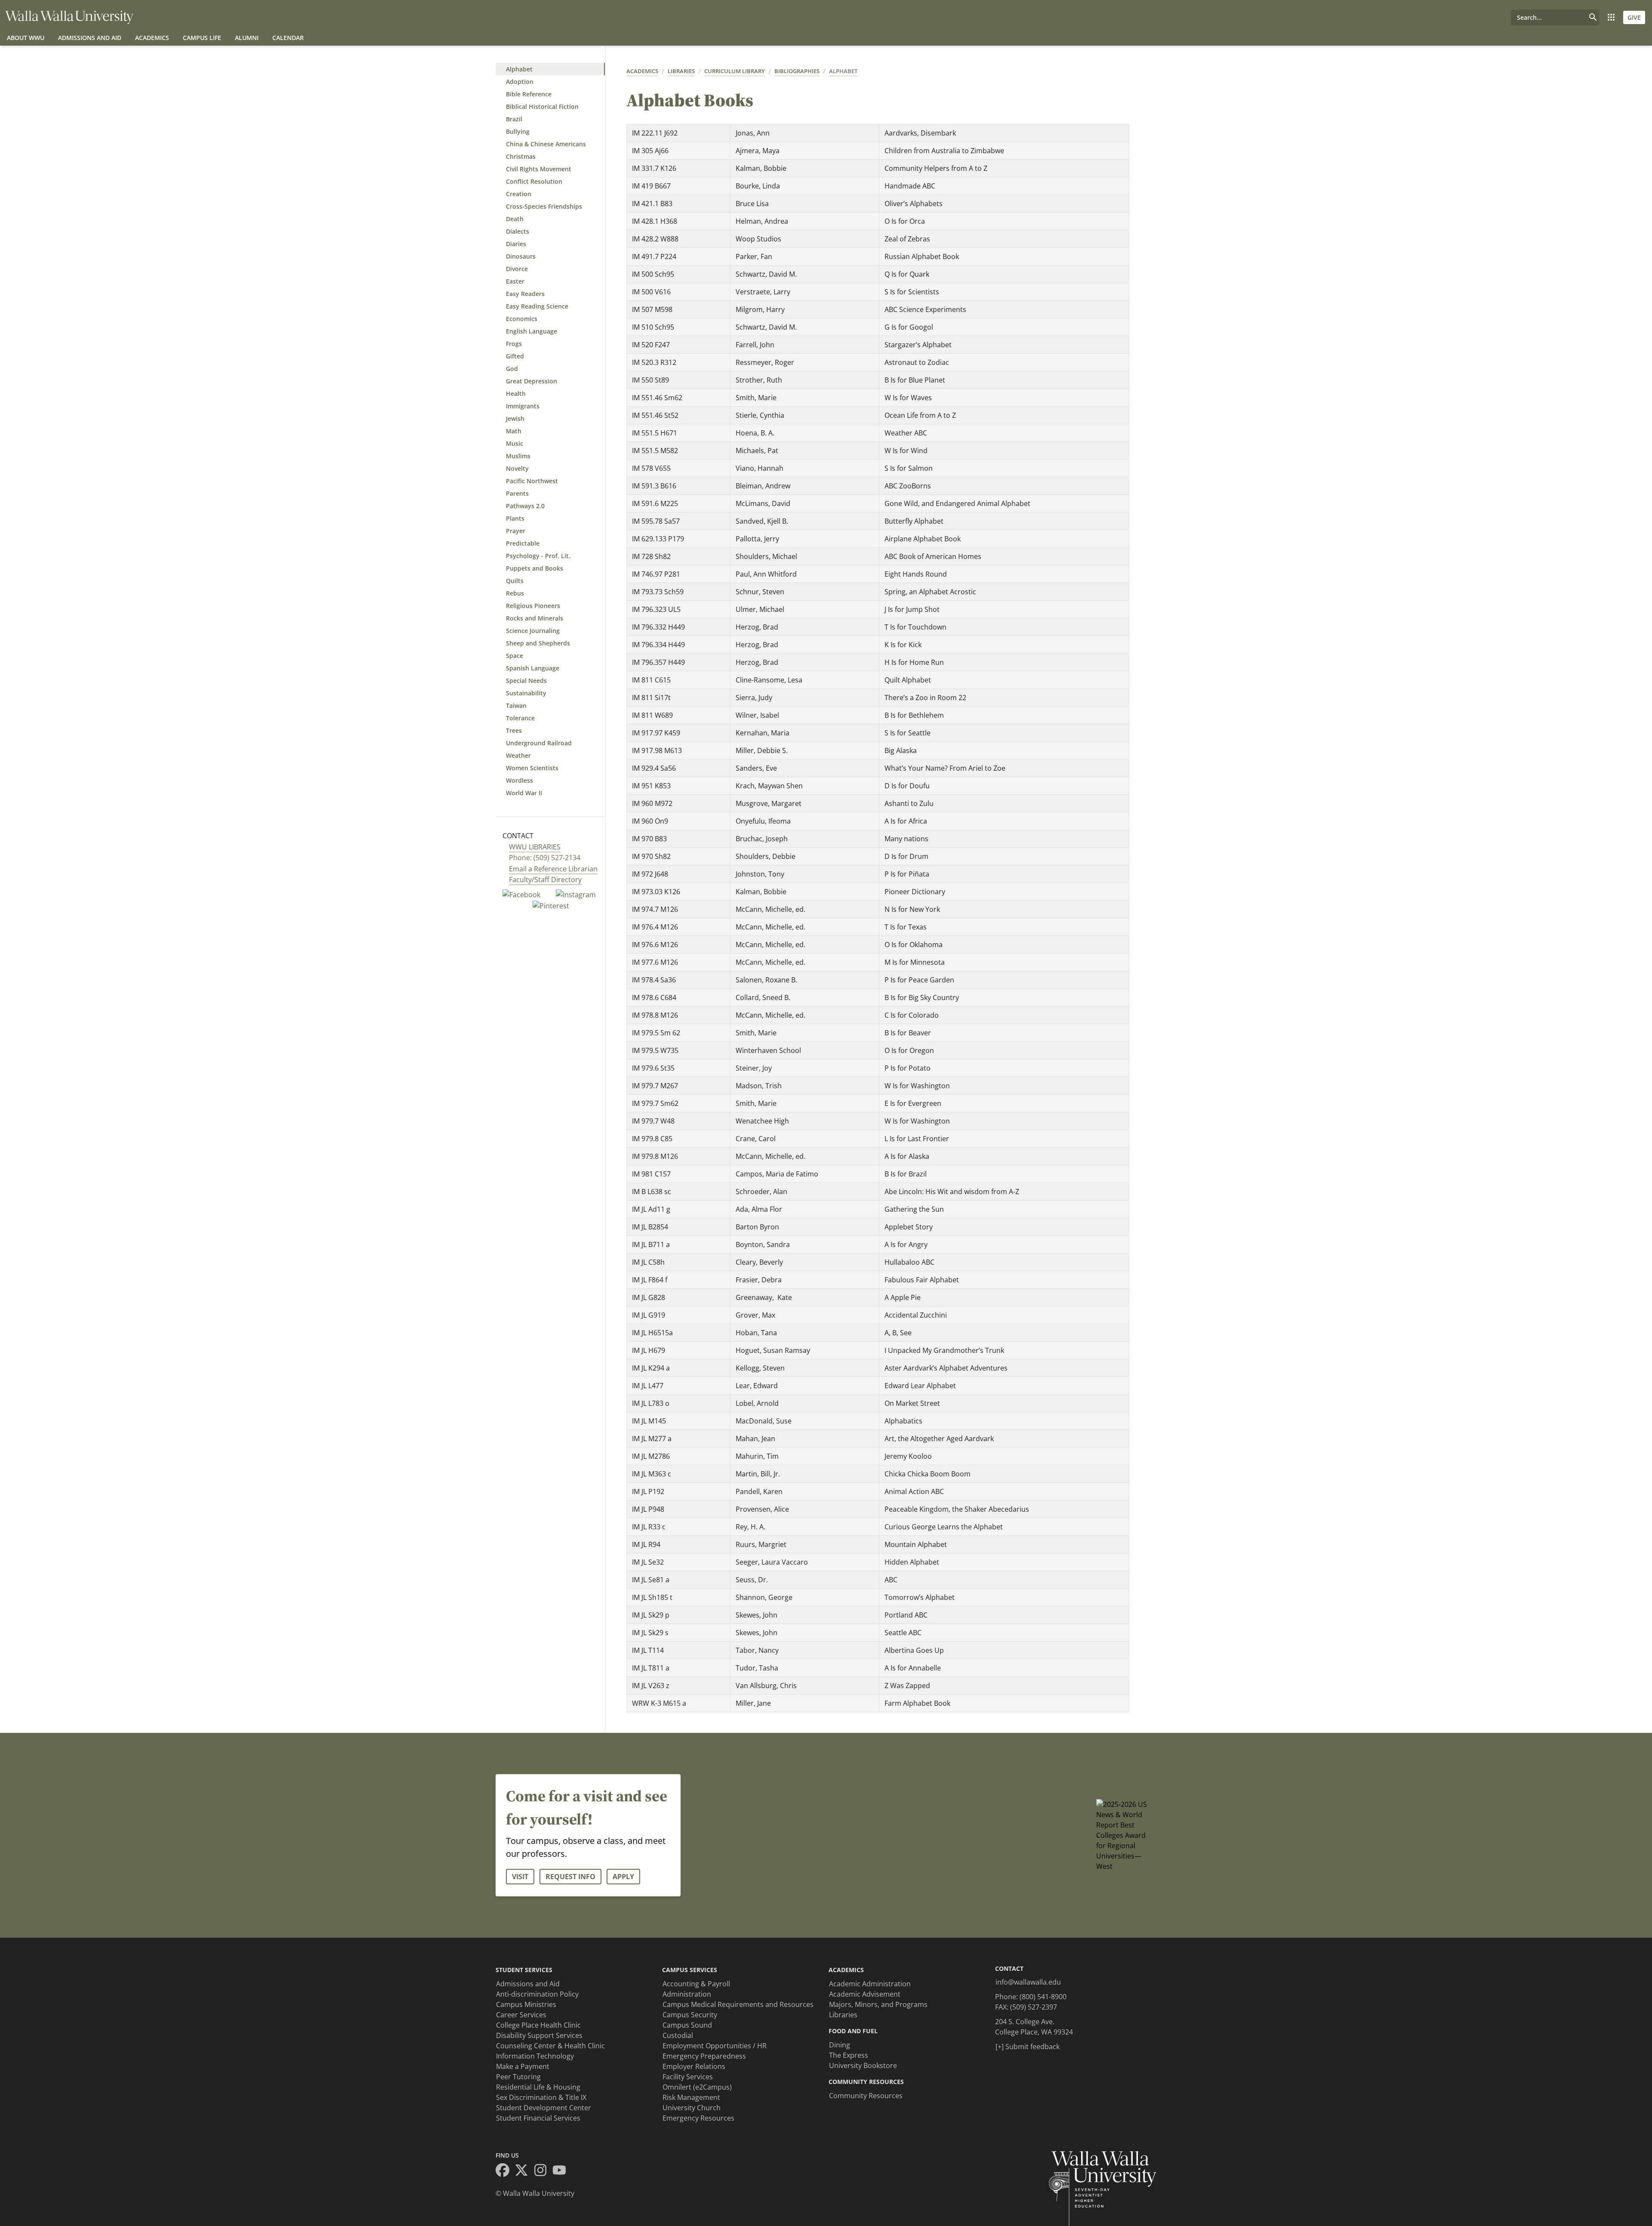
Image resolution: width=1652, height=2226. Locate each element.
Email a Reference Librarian (553, 869)
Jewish (515, 418)
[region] (881, 918)
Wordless (519, 780)
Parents (517, 493)
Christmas (521, 156)
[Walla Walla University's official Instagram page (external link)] (543, 2171)
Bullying (518, 131)
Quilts (515, 581)
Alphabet (519, 69)
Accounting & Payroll (696, 1984)
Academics (152, 38)
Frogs (514, 344)
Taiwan (516, 705)
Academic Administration (870, 1984)
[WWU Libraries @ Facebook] (522, 894)
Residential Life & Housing (538, 2087)
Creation (519, 194)
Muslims (518, 456)
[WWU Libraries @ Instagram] (576, 894)
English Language (532, 331)
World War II (524, 793)
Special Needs (526, 681)
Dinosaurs (521, 256)
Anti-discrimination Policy (537, 1994)
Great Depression (532, 381)
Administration (687, 1994)
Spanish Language (533, 668)
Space (515, 656)
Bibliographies (797, 71)
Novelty (517, 468)
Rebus (515, 593)
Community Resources (866, 2096)
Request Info (570, 1877)
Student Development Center (544, 2108)
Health (516, 394)
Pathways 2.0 (525, 506)
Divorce (517, 269)
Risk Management (691, 2097)
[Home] (69, 17)
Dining (840, 2045)
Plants (515, 518)
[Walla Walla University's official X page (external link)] (524, 2171)
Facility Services (688, 2077)
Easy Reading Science (537, 306)
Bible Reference (529, 94)
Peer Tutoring (518, 2077)
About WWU (26, 38)
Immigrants (523, 406)
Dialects (518, 231)
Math (514, 431)
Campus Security (690, 2015)
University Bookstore (863, 2065)
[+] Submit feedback (1028, 2047)
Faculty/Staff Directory (545, 880)
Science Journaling (533, 631)
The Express (849, 2055)
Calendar (288, 38)
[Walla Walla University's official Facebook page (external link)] (505, 2171)
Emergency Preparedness (704, 2056)
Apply (623, 1877)
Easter (515, 281)
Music (515, 443)
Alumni (247, 38)
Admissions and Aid (90, 38)
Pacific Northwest (532, 481)
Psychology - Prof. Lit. (538, 556)
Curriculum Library (735, 71)
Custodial (678, 2035)
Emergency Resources (698, 2118)
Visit (520, 1877)
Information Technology (535, 2056)
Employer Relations (694, 2066)
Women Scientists (532, 768)
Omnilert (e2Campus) (697, 2087)
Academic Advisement (865, 1994)
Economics (522, 319)
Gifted (515, 356)
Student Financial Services (538, 2118)
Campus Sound (687, 2025)
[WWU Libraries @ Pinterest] (551, 905)
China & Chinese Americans (546, 144)
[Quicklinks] (1611, 17)
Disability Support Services (539, 2035)
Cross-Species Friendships (544, 206)
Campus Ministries (526, 2004)
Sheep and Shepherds (538, 643)
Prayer (516, 531)
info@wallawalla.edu (1028, 1982)
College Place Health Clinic (538, 2025)
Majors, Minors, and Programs (878, 2004)
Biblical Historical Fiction (542, 107)
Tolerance (520, 718)
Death (515, 219)
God (512, 369)
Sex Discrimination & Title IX (541, 2097)
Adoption (520, 82)
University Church (692, 2108)
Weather (518, 755)
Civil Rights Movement (539, 169)
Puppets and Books (535, 568)
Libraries (681, 71)
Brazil (514, 119)
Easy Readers (525, 294)
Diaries (516, 244)
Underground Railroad (539, 743)
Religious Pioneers (533, 606)
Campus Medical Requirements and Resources (738, 2004)
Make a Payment (523, 2066)
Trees (514, 730)
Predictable (523, 543)
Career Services (521, 2015)
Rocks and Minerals (535, 618)
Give (1634, 17)
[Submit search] (1593, 17)
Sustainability (526, 693)
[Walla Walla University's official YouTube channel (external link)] (562, 2171)
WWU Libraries (535, 847)
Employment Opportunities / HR (715, 2046)
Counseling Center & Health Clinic (550, 2046)
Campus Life (202, 38)
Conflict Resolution (534, 181)
